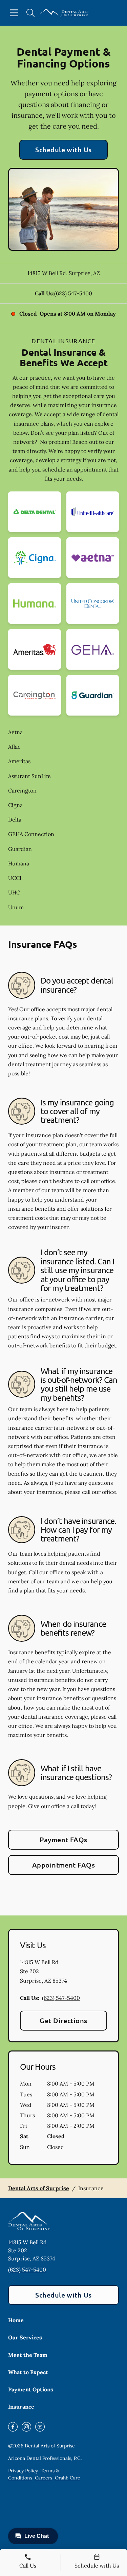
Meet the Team (28, 2355)
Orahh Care (68, 2478)
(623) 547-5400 (73, 293)
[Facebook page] (13, 2427)
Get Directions (63, 2020)
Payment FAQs (63, 1840)
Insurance (21, 2407)
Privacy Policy (23, 2471)
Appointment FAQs (64, 1865)
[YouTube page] (40, 2427)
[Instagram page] (26, 2427)
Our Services (25, 2337)
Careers (44, 2478)
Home (16, 2320)
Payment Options (31, 2389)
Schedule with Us (63, 150)
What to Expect (28, 2372)
